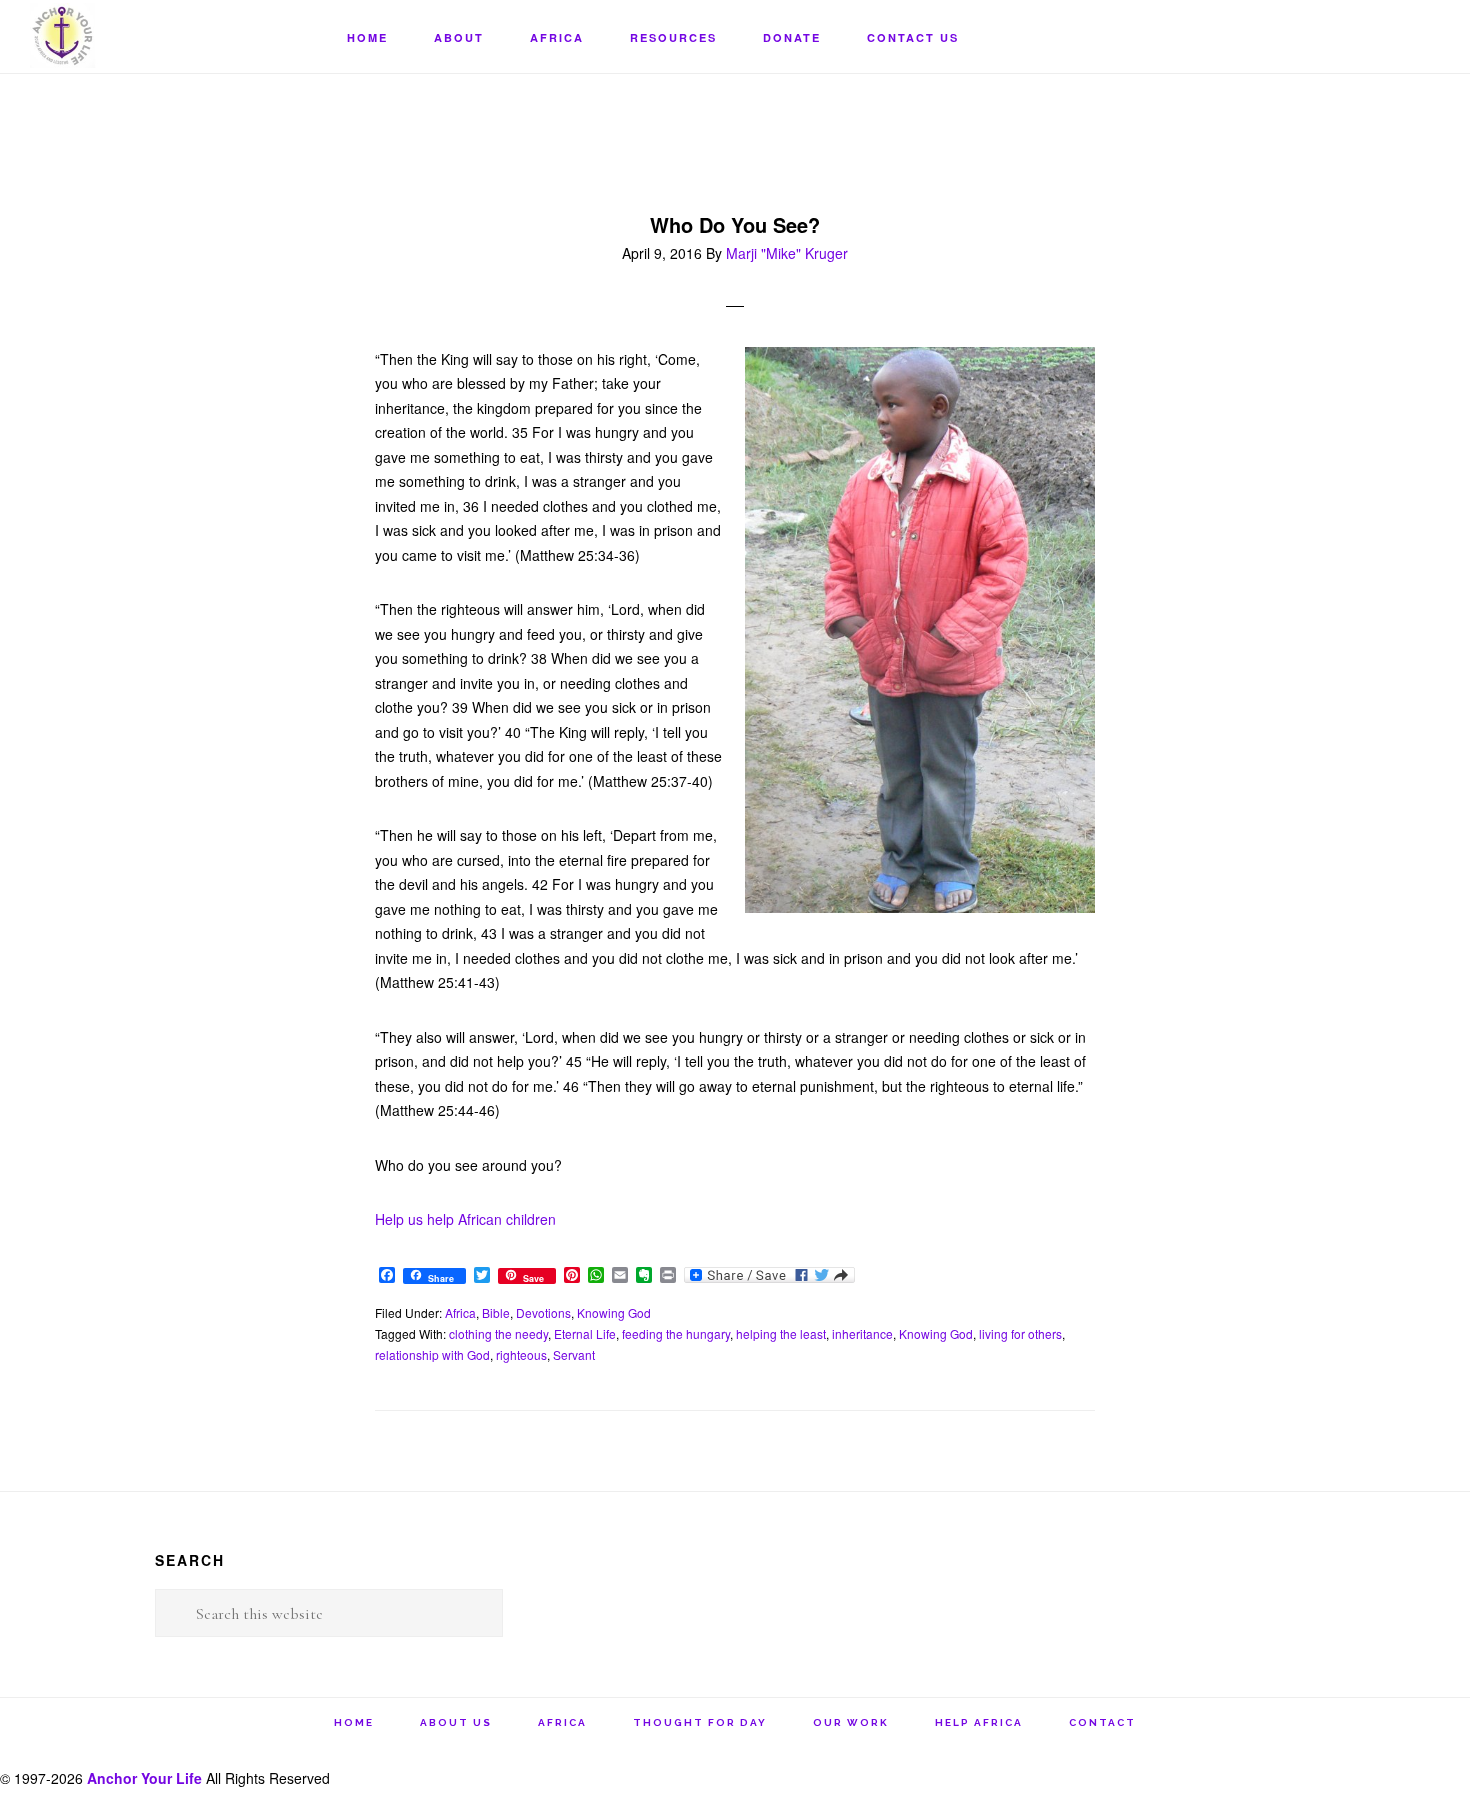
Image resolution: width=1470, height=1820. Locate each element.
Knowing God (614, 1312)
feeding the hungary (676, 1333)
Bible (496, 1312)
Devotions (543, 1312)
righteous (521, 1354)
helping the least (781, 1333)
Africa (460, 1312)
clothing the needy (498, 1333)
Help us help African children (465, 1219)
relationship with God (432, 1354)
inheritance (862, 1333)
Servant (574, 1354)
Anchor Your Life (130, 35)
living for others (1020, 1333)
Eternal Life (585, 1333)
